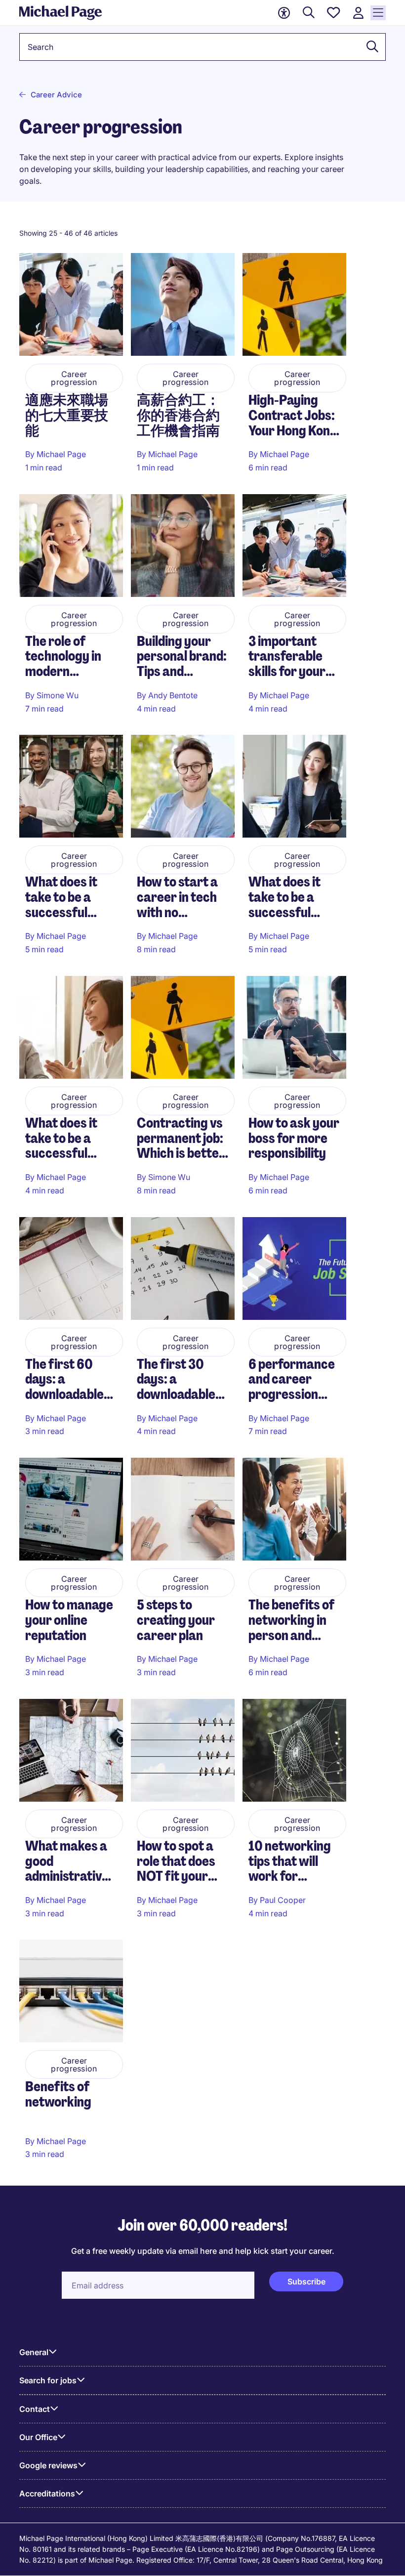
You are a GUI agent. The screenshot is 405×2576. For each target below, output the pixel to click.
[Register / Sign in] (358, 13)
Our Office (38, 2437)
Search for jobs (48, 2380)
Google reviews (48, 2465)
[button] (369, 47)
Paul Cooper (283, 1900)
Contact (35, 2409)
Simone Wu (58, 695)
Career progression (74, 378)
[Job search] (309, 13)
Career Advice (56, 95)
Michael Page (61, 454)
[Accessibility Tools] (284, 13)
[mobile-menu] (378, 13)
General (34, 2352)
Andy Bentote (173, 695)
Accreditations (47, 2493)
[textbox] (202, 47)
